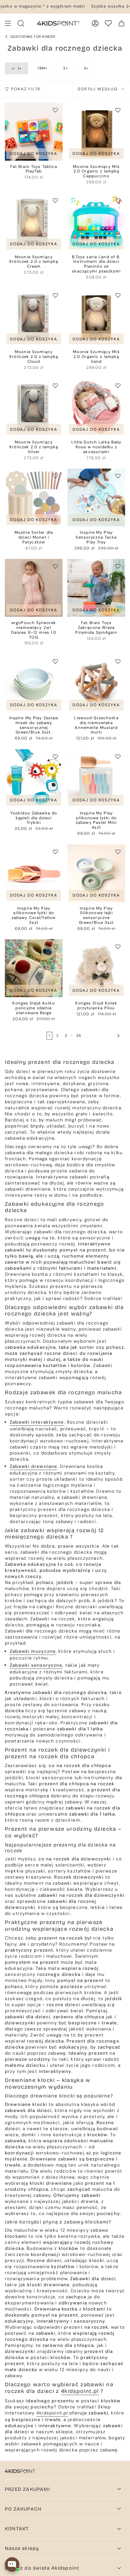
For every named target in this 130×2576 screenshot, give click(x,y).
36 (79, 1036)
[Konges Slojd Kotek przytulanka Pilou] (96, 968)
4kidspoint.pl (80, 2391)
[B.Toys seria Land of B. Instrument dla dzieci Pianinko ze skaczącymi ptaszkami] (96, 222)
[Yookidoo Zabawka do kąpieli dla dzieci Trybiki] (34, 778)
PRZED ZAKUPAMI (27, 2489)
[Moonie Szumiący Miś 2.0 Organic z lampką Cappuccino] (96, 132)
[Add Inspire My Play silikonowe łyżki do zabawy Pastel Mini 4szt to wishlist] (118, 757)
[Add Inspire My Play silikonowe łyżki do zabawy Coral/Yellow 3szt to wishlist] (55, 852)
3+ (86, 68)
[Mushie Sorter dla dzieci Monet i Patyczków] (34, 498)
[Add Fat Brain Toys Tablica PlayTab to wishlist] (55, 110)
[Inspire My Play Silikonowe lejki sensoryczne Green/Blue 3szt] (96, 873)
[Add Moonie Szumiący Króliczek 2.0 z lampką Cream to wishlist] (55, 200)
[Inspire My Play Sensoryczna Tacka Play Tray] (96, 498)
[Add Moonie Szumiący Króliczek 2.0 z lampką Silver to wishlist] (55, 386)
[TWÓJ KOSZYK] (122, 23)
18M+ (42, 68)
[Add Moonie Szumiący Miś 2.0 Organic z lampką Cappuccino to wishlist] (118, 110)
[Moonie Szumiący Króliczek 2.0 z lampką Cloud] (34, 317)
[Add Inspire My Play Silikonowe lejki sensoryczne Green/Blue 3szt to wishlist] (118, 852)
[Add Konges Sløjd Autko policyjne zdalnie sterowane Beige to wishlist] (55, 947)
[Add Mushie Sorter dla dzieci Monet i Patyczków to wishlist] (55, 476)
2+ (66, 68)
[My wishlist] (108, 23)
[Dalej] (103, 1036)
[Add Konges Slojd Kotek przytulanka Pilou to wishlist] (118, 947)
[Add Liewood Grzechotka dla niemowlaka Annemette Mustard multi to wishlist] (118, 661)
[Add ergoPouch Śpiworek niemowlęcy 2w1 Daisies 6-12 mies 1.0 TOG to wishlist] (55, 566)
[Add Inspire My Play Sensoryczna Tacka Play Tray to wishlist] (118, 476)
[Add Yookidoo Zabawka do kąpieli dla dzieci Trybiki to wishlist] (55, 757)
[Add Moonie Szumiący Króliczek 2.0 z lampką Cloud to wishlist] (55, 295)
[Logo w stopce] (20, 2471)
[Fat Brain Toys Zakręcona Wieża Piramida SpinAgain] (96, 588)
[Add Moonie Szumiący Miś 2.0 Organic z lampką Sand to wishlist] (118, 295)
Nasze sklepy (22, 2548)
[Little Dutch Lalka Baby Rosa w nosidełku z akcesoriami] (96, 407)
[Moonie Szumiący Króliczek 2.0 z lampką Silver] (34, 407)
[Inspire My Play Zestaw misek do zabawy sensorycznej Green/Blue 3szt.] (34, 683)
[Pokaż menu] (8, 23)
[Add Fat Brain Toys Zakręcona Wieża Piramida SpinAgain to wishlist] (118, 566)
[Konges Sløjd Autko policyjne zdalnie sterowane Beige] (34, 968)
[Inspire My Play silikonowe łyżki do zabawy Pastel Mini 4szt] (96, 778)
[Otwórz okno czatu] (12, 2564)
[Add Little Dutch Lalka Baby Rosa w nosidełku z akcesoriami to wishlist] (118, 386)
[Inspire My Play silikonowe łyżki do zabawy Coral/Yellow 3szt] (34, 873)
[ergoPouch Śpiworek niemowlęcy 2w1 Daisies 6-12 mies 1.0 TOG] (34, 588)
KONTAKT (17, 2529)
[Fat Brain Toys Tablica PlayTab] (34, 132)
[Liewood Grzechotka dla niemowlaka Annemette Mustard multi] (96, 683)
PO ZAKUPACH (23, 2509)
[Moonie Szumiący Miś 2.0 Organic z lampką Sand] (96, 317)
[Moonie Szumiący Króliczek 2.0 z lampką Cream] (34, 222)
